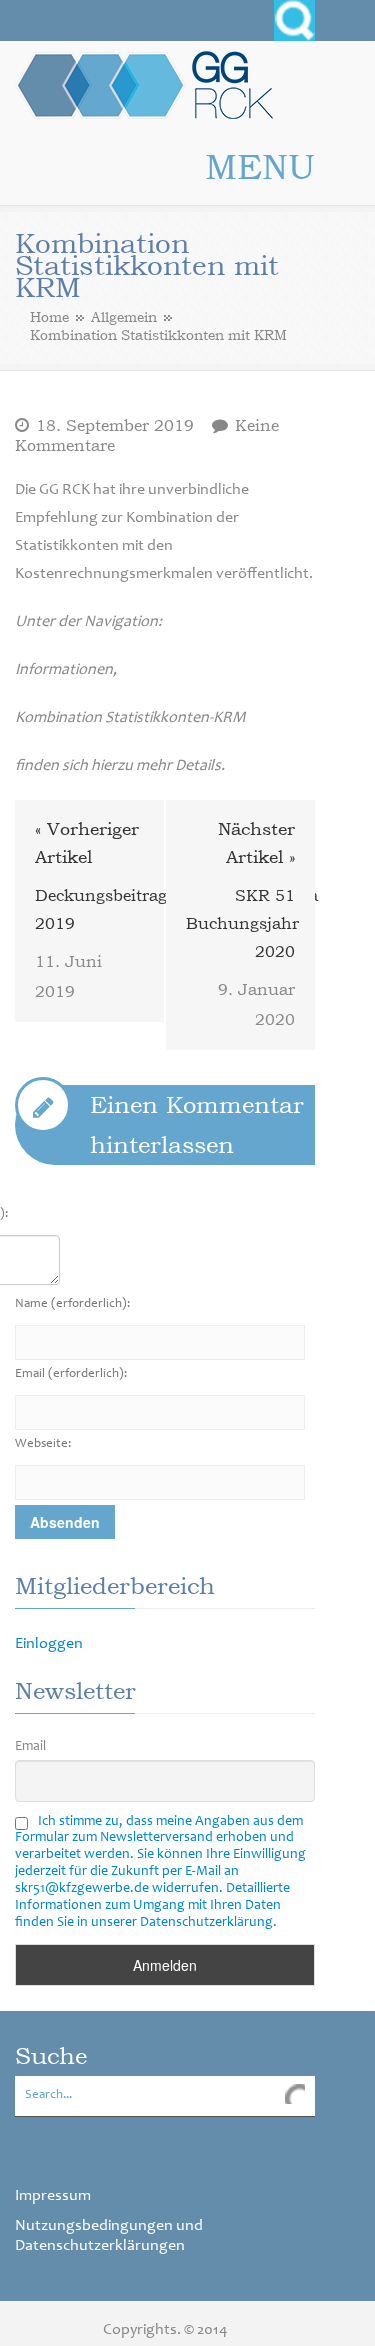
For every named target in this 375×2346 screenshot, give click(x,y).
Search (294, 20)
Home (49, 317)
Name (72, 1304)
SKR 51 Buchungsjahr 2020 (240, 923)
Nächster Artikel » (256, 842)
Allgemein (124, 317)
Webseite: (43, 1444)
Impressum (53, 2196)
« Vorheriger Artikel (87, 842)
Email (71, 1374)
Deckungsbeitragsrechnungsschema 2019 (89, 909)
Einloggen (49, 1644)
